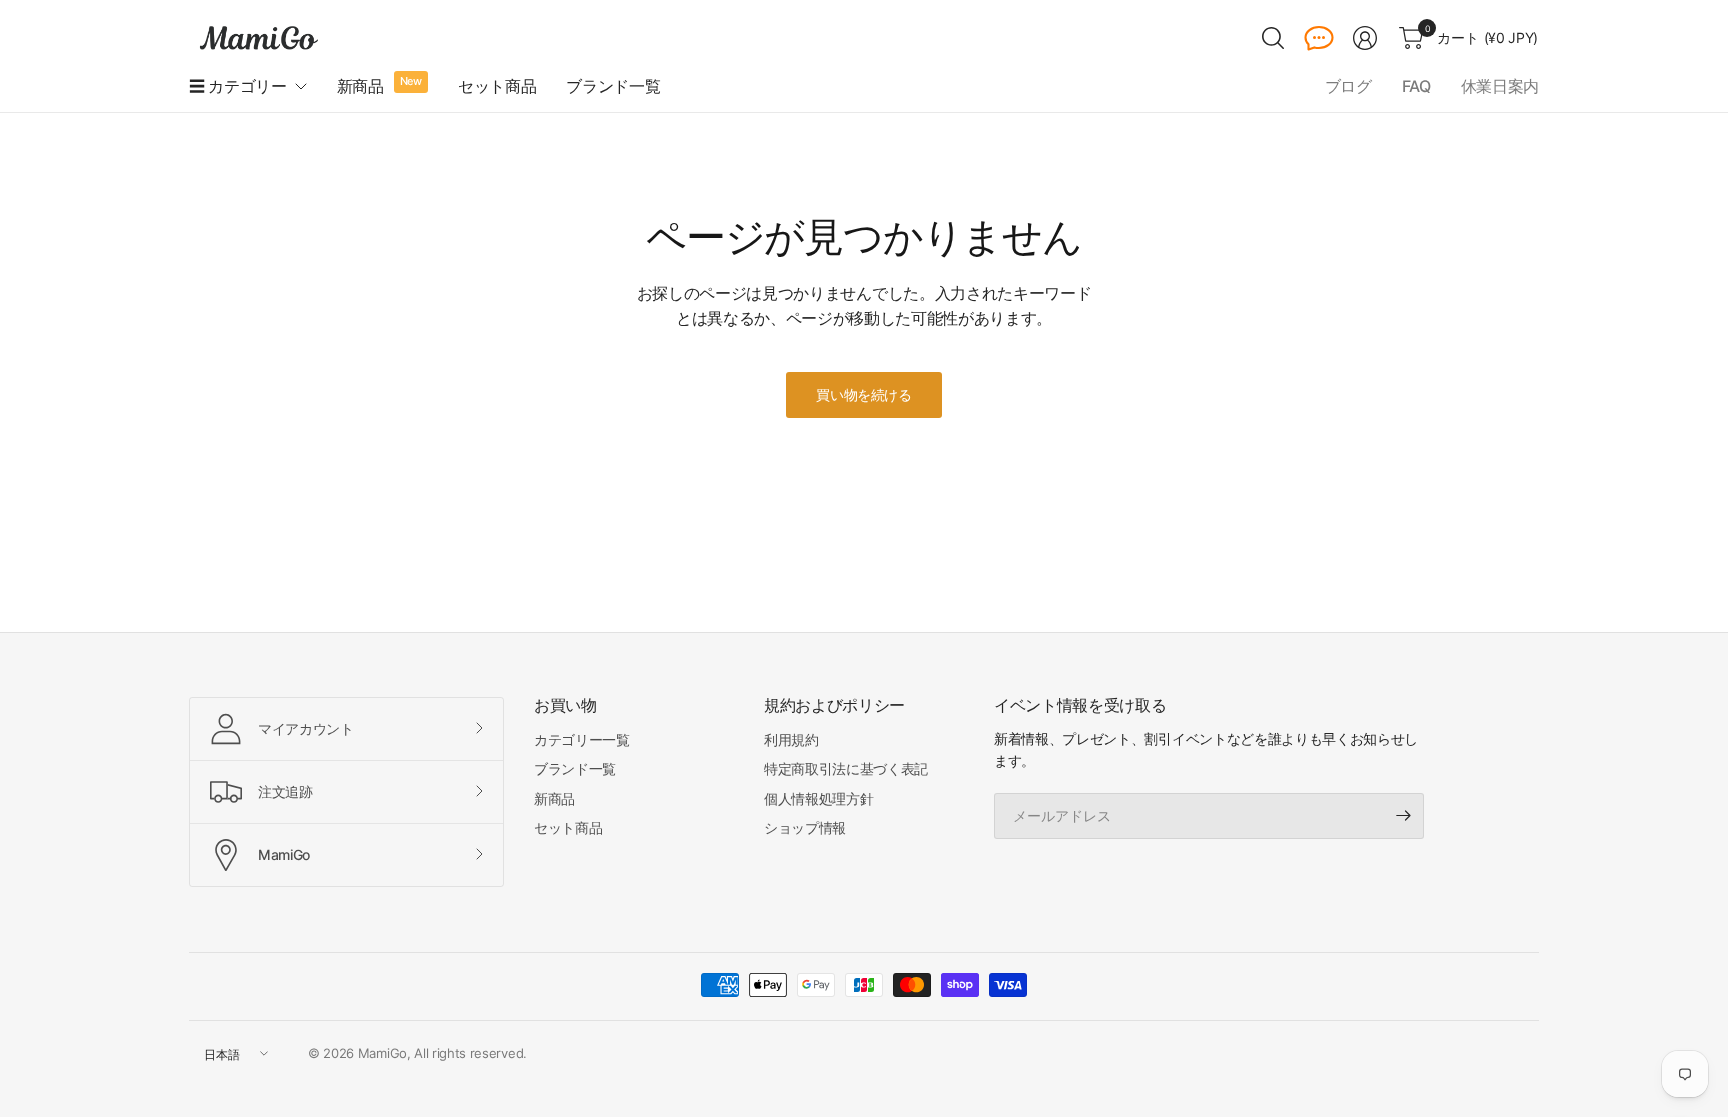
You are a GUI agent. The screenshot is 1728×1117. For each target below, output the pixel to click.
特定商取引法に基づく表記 (846, 768)
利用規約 (791, 739)
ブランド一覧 (575, 768)
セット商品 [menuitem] (497, 86)
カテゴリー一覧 (582, 739)
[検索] (1273, 38)
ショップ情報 (805, 827)
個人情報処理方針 (818, 798)
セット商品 (568, 827)
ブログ (1348, 86)
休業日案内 (1500, 86)
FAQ (1416, 86)
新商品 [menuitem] (360, 86)
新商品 (554, 798)
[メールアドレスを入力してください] (1404, 816)
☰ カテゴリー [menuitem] (238, 86)
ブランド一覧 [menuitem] (613, 86)
